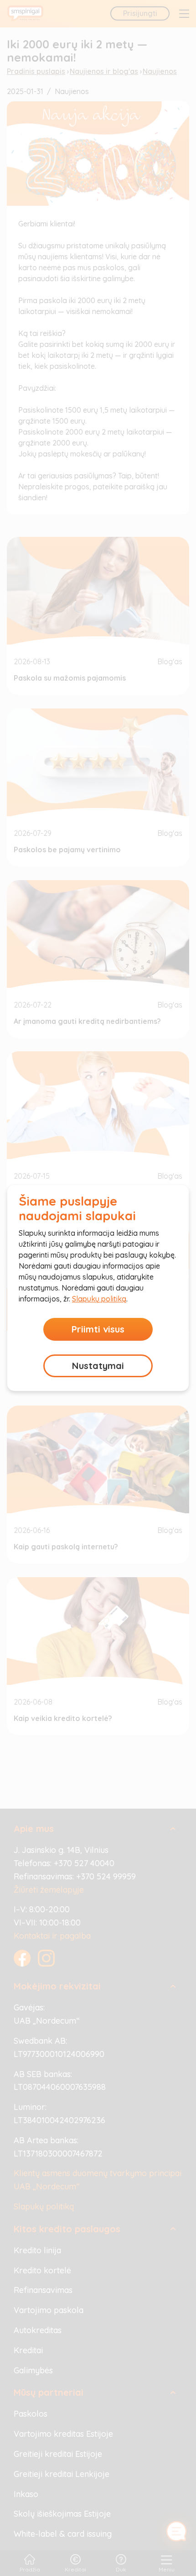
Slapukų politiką (99, 1299)
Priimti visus (98, 1329)
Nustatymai (98, 1366)
